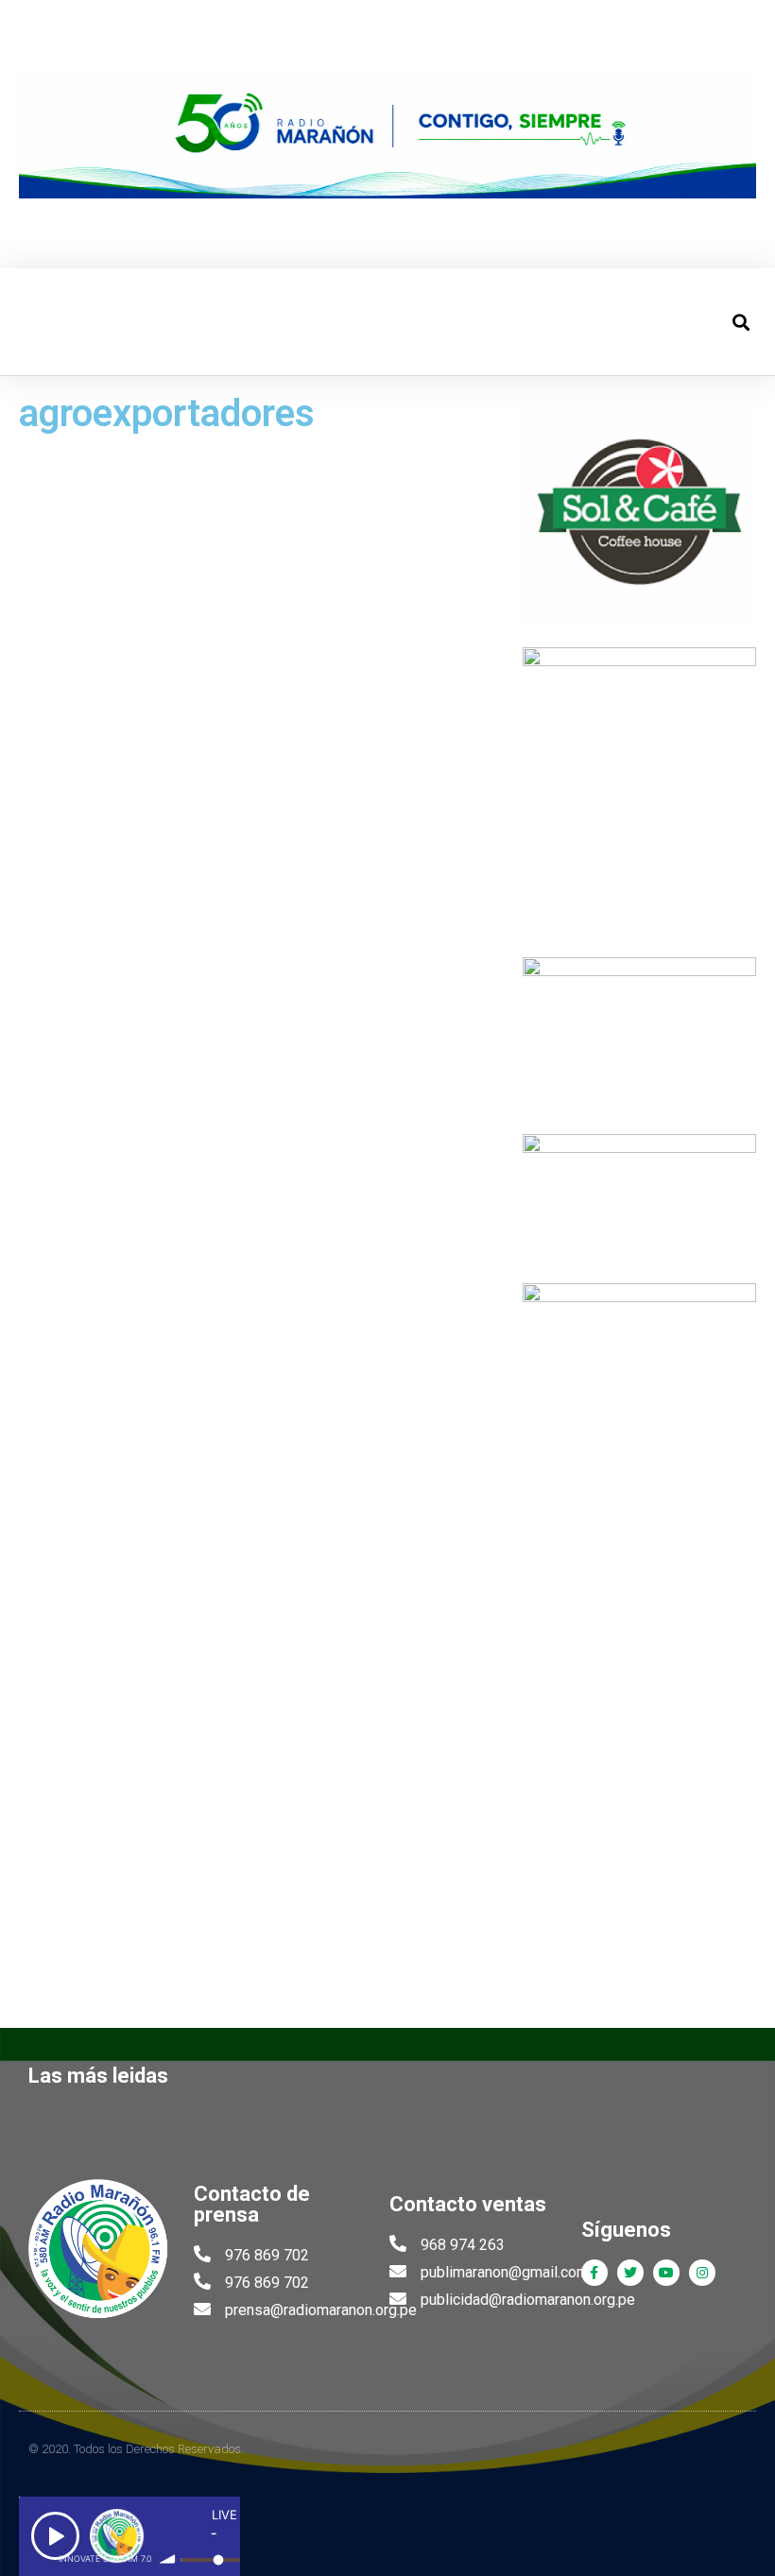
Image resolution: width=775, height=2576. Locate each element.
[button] (32, 322)
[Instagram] (702, 2273)
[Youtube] (666, 2273)
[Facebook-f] (594, 2273)
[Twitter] (630, 2273)
